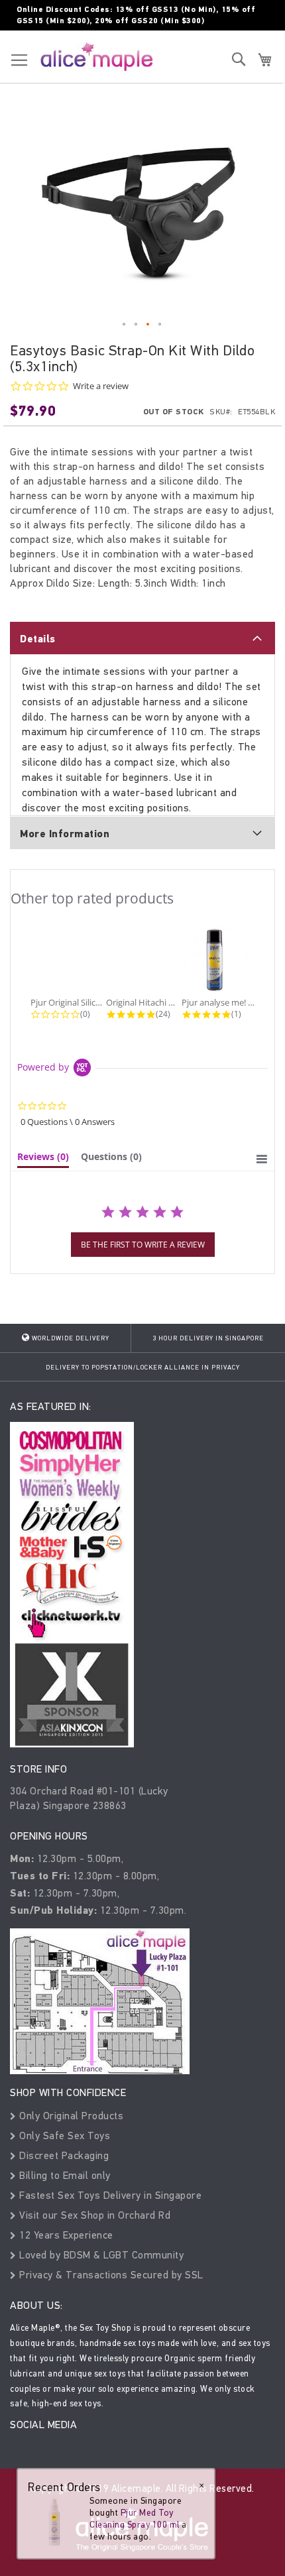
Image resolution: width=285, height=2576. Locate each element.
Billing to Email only (64, 2175)
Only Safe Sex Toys (63, 2136)
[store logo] (97, 56)
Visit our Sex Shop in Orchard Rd (93, 2215)
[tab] (142, 638)
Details (38, 639)
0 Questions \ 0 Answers (68, 1122)
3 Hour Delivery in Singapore (208, 1338)
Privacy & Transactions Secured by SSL (110, 2275)
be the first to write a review (143, 1245)
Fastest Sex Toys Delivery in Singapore (109, 2195)
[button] (125, 325)
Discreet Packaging (63, 2155)
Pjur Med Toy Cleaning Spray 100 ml (135, 2519)
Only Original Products (70, 2116)
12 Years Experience (65, 2235)
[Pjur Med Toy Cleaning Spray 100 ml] (54, 2521)
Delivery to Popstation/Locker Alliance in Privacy (143, 1368)
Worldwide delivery (70, 1338)
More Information (65, 834)
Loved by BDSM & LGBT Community (100, 2255)
